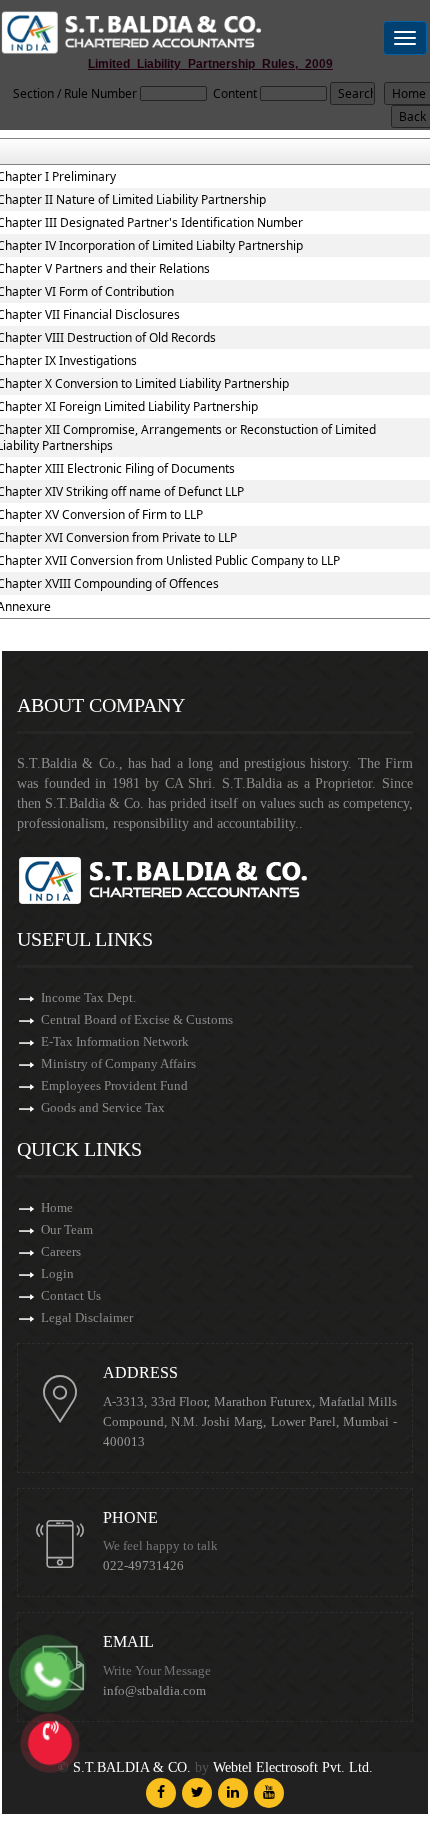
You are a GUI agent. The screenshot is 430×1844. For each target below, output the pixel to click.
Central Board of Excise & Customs (137, 1019)
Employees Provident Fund (114, 1085)
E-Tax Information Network (115, 1041)
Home (57, 1207)
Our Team (67, 1229)
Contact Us (71, 1295)
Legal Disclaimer (87, 1317)
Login (57, 1273)
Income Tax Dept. (88, 997)
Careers (61, 1251)
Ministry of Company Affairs (118, 1063)
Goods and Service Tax (103, 1107)
